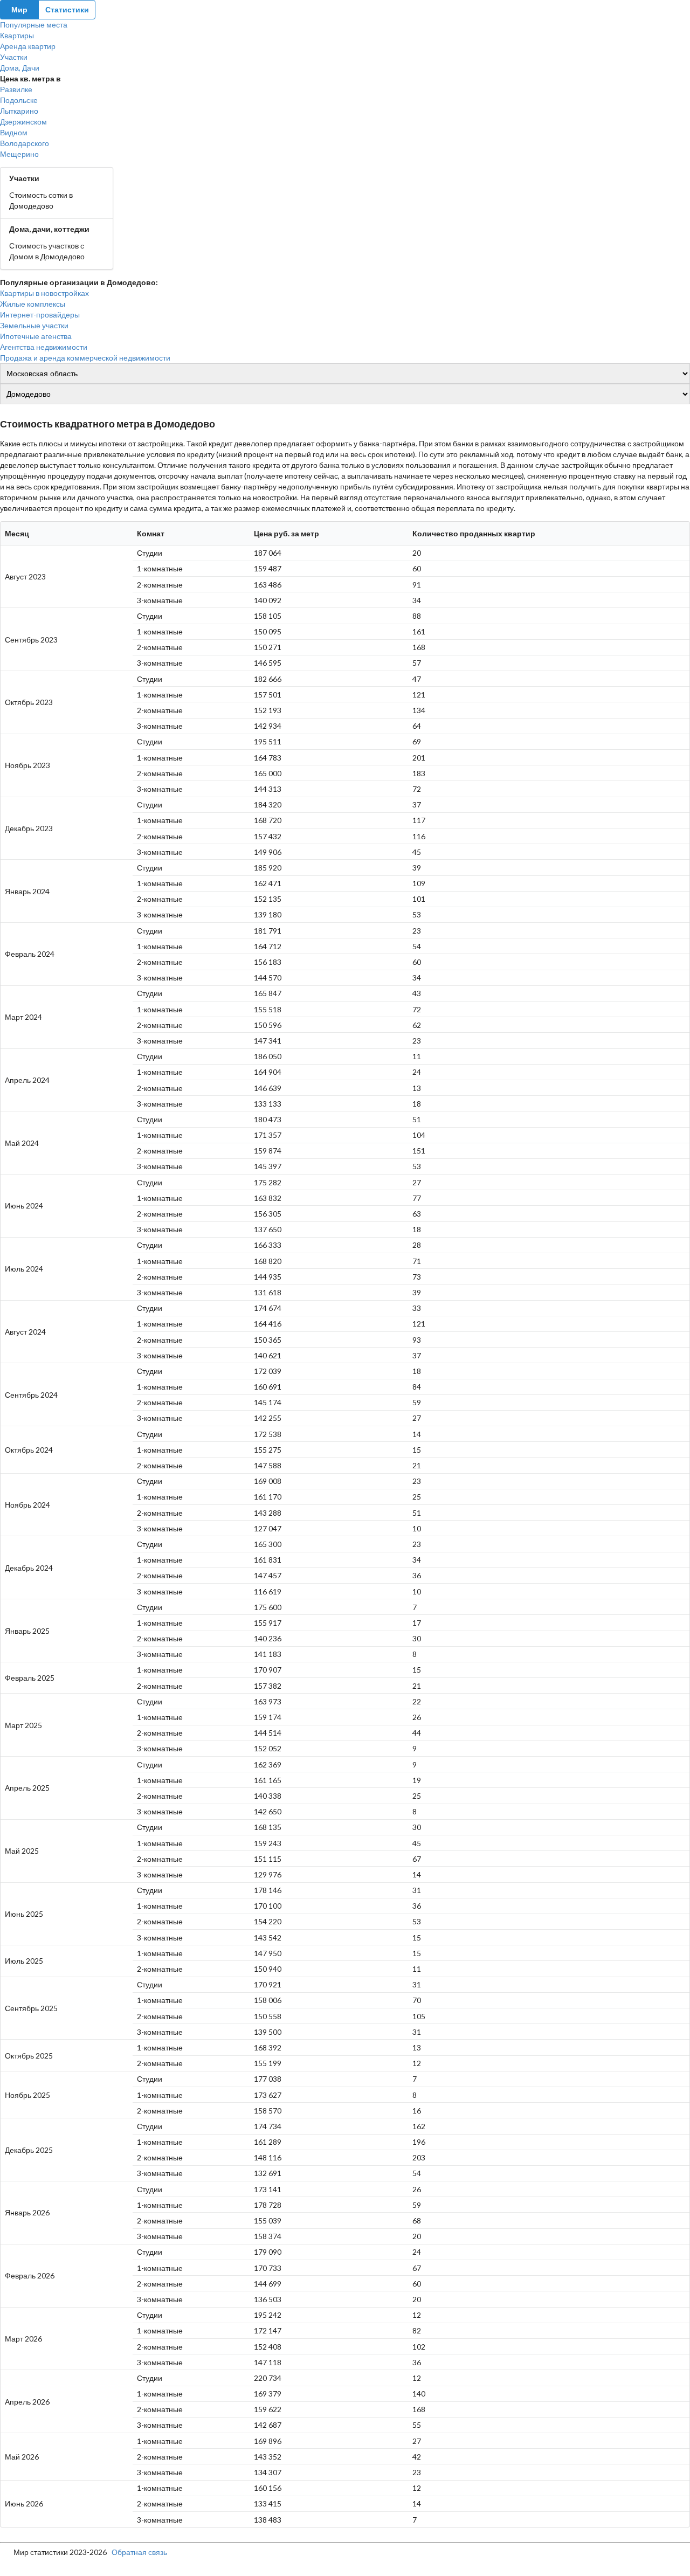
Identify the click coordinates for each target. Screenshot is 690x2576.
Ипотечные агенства (36, 336)
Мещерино (19, 154)
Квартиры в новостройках (44, 293)
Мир (19, 9)
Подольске (19, 100)
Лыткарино (19, 111)
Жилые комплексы (33, 304)
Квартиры (17, 35)
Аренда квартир (28, 46)
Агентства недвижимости (44, 347)
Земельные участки (34, 325)
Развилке (16, 89)
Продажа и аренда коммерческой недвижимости (85, 358)
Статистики (67, 9)
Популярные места (34, 25)
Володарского (25, 143)
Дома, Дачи (20, 68)
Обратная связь (139, 2552)
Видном (14, 132)
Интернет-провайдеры (40, 315)
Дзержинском (23, 122)
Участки (14, 57)
